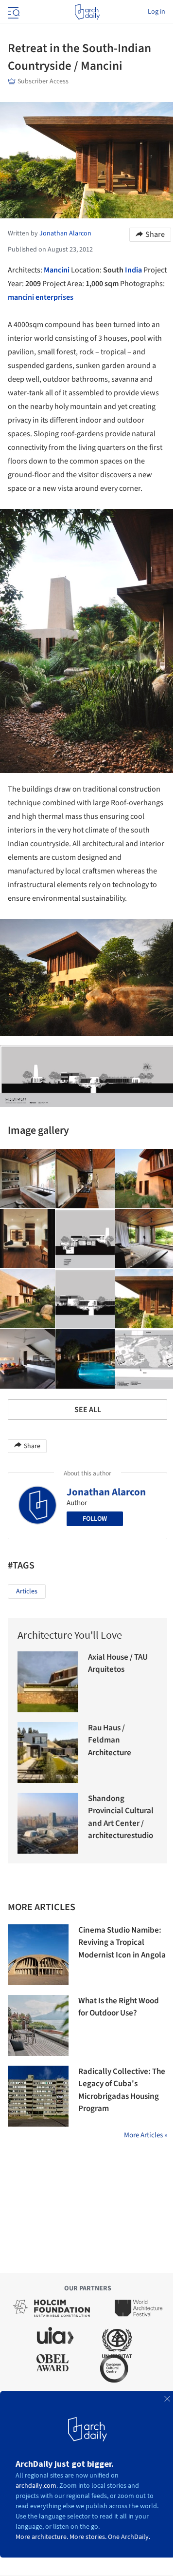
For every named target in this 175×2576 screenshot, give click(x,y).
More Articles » (146, 2135)
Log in (157, 12)
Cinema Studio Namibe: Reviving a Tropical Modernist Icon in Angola (122, 1943)
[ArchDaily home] (87, 12)
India (133, 270)
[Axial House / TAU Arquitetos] (48, 1682)
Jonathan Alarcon (106, 1492)
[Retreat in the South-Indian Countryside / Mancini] (85, 1179)
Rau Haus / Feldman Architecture (110, 1740)
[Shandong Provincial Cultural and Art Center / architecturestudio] (48, 1823)
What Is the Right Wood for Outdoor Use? (119, 2007)
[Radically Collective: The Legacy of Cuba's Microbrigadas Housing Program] (38, 2096)
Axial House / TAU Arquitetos (118, 1664)
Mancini (57, 270)
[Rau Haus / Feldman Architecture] (48, 1753)
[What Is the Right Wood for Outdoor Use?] (38, 2025)
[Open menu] (13, 12)
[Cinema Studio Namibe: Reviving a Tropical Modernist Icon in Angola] (38, 1955)
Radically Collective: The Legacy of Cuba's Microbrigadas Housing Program (122, 2090)
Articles (27, 1591)
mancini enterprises (41, 297)
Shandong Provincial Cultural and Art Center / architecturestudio (121, 1817)
